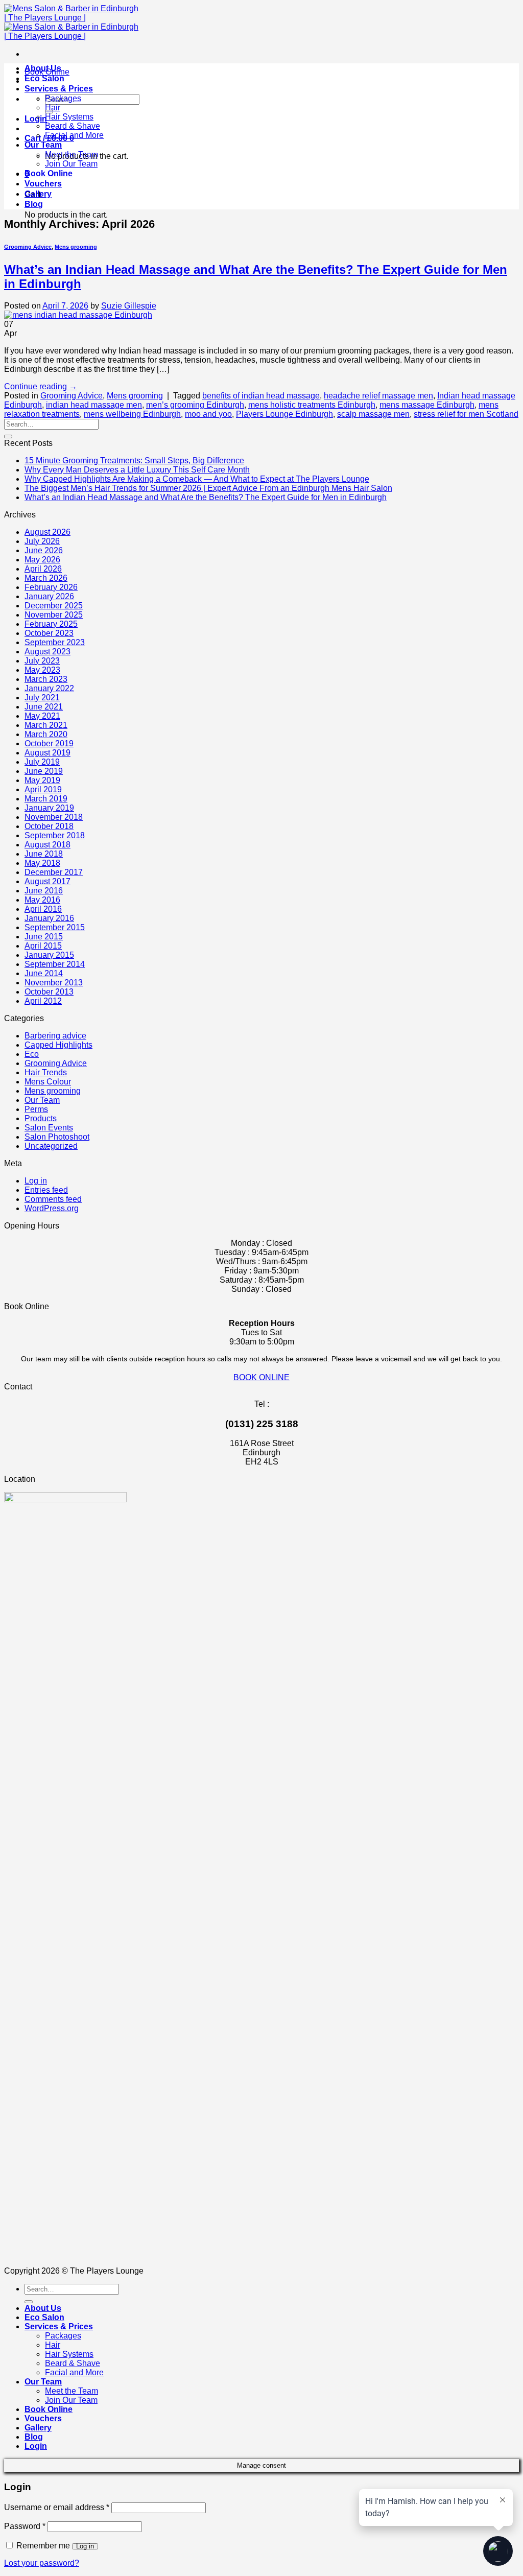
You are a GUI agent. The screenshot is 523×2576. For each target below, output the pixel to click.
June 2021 (44, 707)
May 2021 (42, 716)
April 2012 (43, 1001)
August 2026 (47, 532)
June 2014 (44, 973)
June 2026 (44, 550)
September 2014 (55, 964)
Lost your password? (42, 2563)
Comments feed (53, 1199)
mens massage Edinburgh (427, 405)
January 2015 (49, 955)
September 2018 (55, 835)
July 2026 (42, 541)
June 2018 (44, 854)
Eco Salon (44, 78)
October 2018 (49, 826)
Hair (53, 108)
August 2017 (47, 881)
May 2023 (42, 670)
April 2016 (43, 909)
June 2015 (44, 937)
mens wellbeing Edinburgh (132, 414)
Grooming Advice (28, 247)
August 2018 (47, 845)
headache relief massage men (378, 396)
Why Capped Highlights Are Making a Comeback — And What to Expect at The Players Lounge (197, 479)
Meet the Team (72, 155)
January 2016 (49, 918)
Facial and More (74, 135)
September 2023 (55, 642)
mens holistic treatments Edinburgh (312, 405)
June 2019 (44, 771)
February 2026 (51, 587)
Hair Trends (46, 1072)
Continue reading (41, 386)
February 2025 (51, 624)
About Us (43, 68)
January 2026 (49, 596)
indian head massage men (94, 405)
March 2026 (46, 578)
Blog (34, 204)
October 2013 (49, 992)
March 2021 (46, 725)
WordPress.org (52, 1208)
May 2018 (42, 863)
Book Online (49, 173)
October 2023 (49, 633)
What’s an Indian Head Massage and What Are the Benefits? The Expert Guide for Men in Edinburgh (206, 497)
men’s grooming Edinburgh (195, 405)
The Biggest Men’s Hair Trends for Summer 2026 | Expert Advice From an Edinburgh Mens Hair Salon (208, 488)
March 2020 (46, 734)
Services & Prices (59, 89)
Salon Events (49, 1128)
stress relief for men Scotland (466, 414)
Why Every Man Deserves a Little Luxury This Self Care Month (137, 470)
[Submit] (8, 436)
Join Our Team (71, 164)
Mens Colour (48, 1082)
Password (25, 2526)
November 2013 (54, 983)
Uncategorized (51, 1146)
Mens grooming (76, 247)
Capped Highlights (58, 1045)
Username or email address (57, 2507)
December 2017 (54, 872)
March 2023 (46, 679)
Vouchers (43, 184)
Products (41, 1118)
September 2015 (55, 927)
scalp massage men (373, 414)
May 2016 (42, 900)
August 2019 (47, 753)
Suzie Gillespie (129, 306)
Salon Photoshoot (57, 1137)
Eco (32, 1054)
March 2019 (46, 799)
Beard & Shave (73, 126)
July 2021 (42, 698)
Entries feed (46, 1190)
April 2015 (43, 946)
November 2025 (54, 615)
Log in (36, 1181)
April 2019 (43, 789)
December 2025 (54, 606)
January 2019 (49, 808)
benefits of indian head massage (261, 396)
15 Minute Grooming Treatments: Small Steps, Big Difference (134, 460)
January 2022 (49, 688)
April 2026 (43, 569)
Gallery (38, 194)
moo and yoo (208, 414)
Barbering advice (55, 1036)
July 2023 (42, 661)
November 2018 (54, 817)
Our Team (43, 145)
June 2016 (44, 891)
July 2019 (42, 762)
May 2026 (42, 560)
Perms (36, 1109)
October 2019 (49, 743)
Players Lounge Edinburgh (284, 414)
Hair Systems (69, 117)
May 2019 (42, 780)
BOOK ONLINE (261, 1377)
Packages (63, 98)
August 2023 (47, 652)
